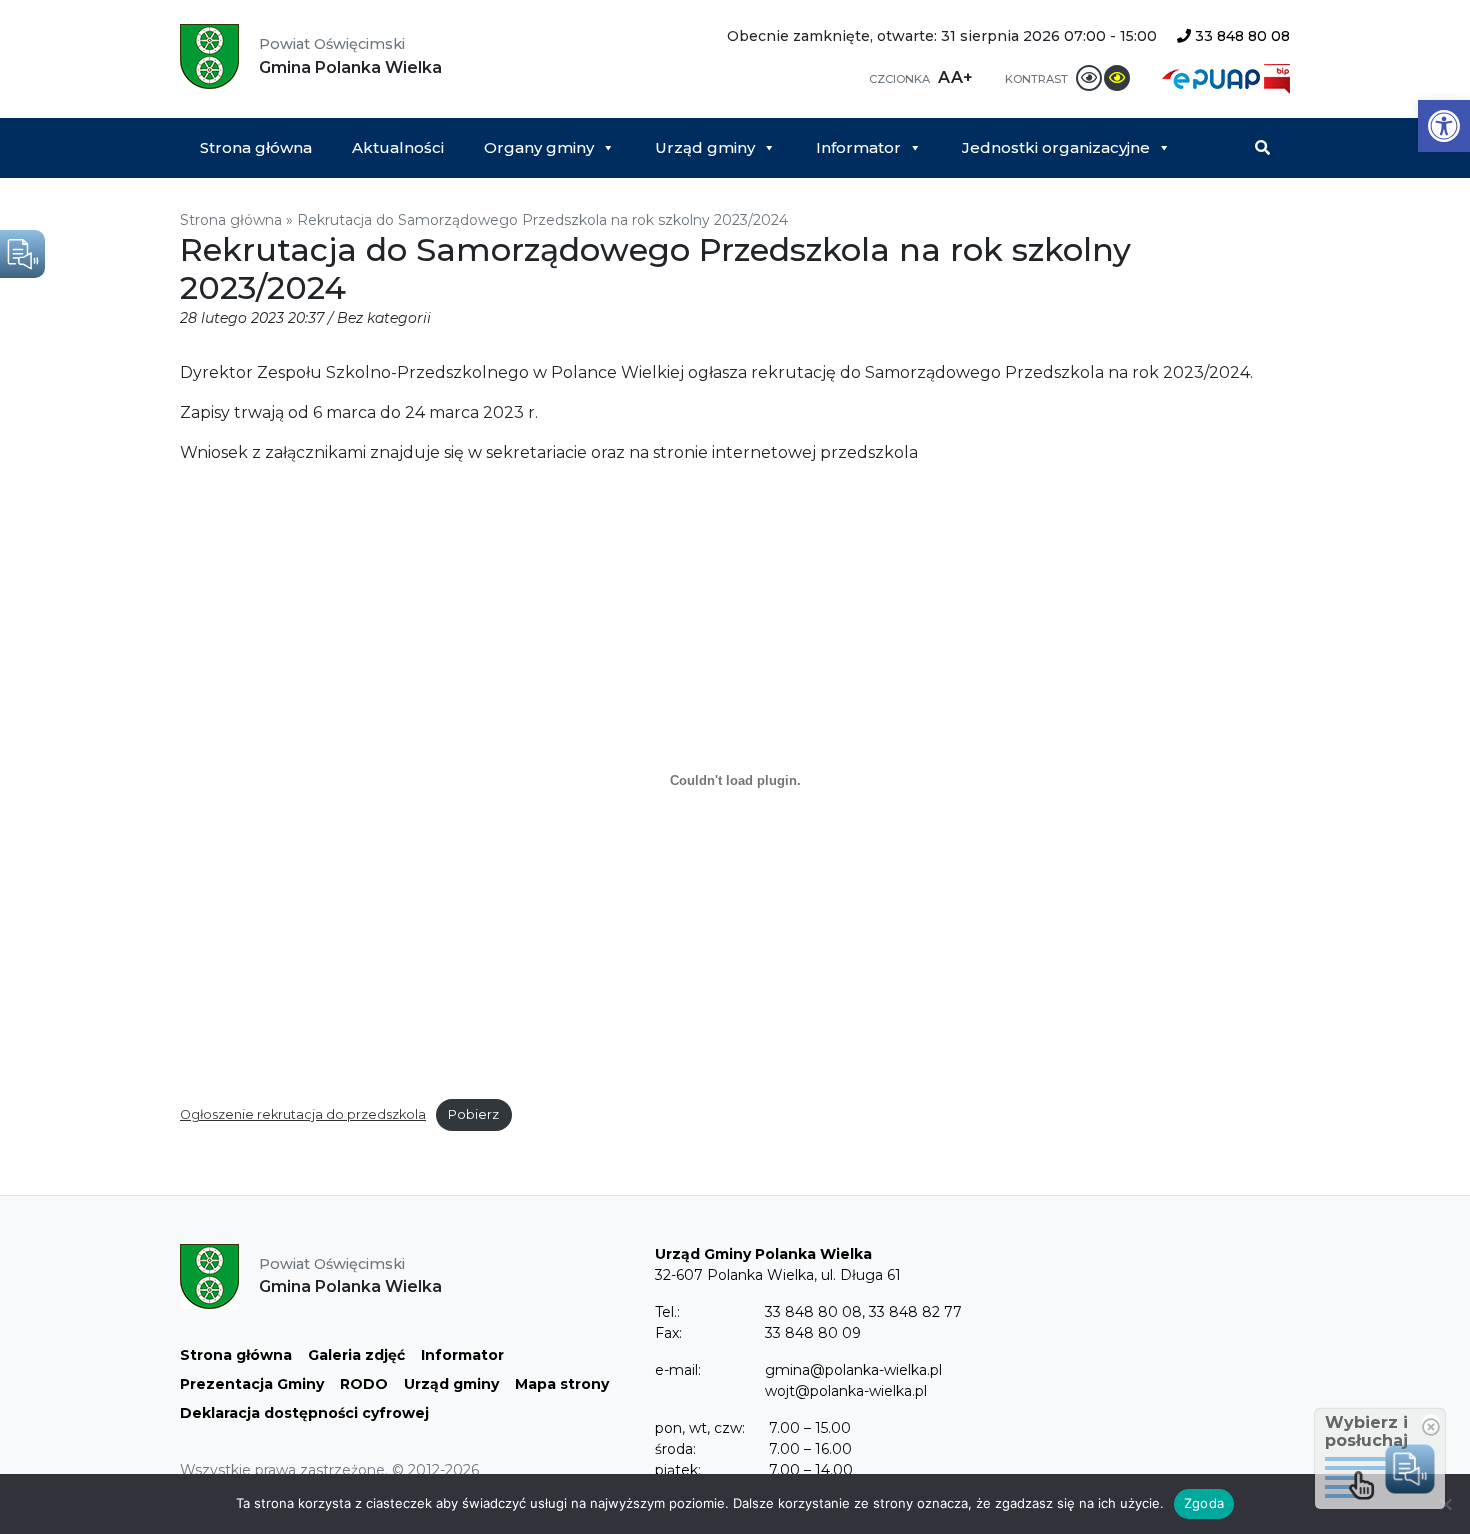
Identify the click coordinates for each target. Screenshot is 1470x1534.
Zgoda (1204, 1503)
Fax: (668, 1333)
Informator (858, 147)
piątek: (678, 1470)
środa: (675, 1449)
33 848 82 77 (915, 1312)
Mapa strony (562, 1384)
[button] (1444, 126)
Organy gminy (539, 147)
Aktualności (398, 147)
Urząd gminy (705, 147)
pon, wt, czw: (700, 1428)
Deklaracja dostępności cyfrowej (304, 1413)
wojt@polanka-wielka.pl (846, 1391)
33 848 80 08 (1240, 36)
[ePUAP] (1213, 77)
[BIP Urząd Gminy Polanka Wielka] (1277, 77)
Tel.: (667, 1312)
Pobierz (473, 1114)
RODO (364, 1384)
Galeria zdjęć (356, 1355)
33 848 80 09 (813, 1333)
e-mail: (678, 1370)
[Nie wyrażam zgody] (1445, 1504)
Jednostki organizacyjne (1056, 147)
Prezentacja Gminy (252, 1384)
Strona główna (256, 147)
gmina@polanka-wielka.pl (853, 1370)
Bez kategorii (384, 318)
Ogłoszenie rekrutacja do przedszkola (303, 1114)
